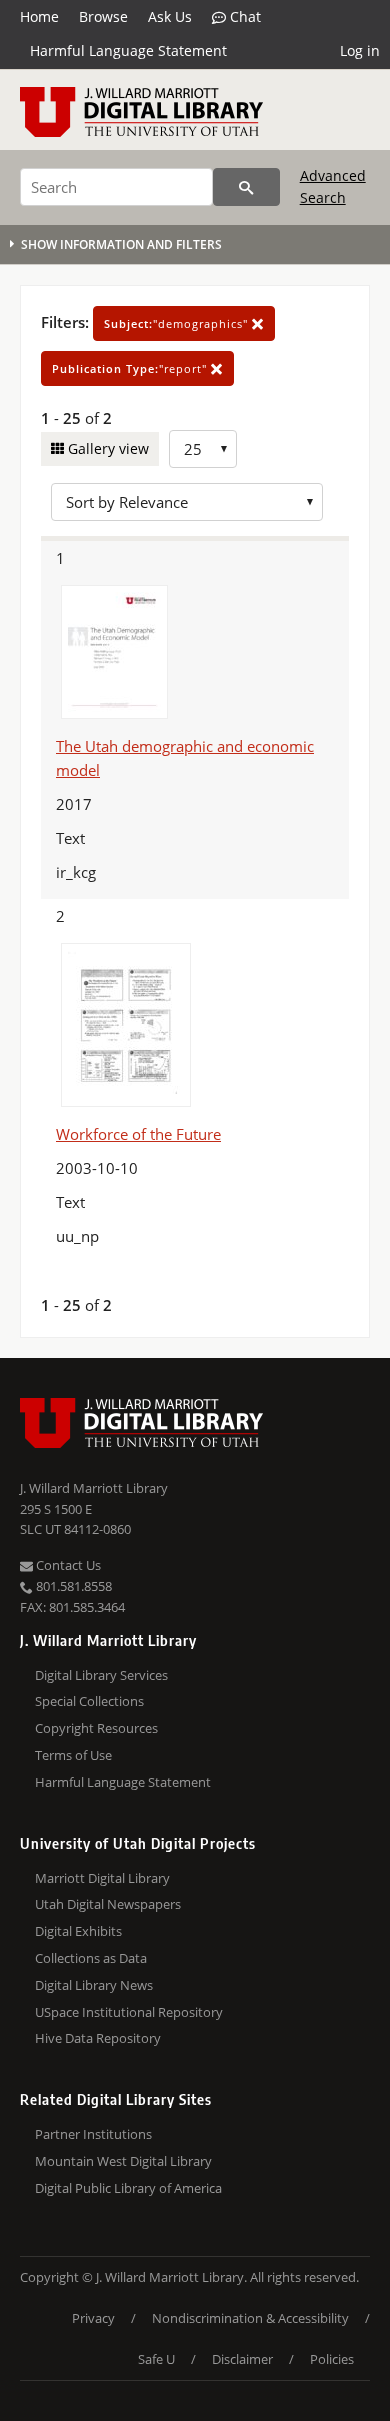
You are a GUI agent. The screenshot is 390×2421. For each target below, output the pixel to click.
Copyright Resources (96, 1728)
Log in (360, 50)
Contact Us (67, 1565)
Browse (103, 16)
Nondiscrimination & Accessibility (250, 2318)
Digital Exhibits (78, 1931)
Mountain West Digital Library (123, 2161)
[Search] (246, 187)
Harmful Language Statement (128, 50)
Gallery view (106, 448)
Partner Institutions (93, 2134)
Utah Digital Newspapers (108, 1904)
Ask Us (170, 16)
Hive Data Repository (98, 2038)
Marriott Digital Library (102, 1878)
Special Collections (89, 1701)
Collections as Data (91, 1958)
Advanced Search (333, 186)
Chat (243, 16)
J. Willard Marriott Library (94, 1488)
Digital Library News (94, 1985)
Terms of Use (73, 1755)
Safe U (156, 2359)
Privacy (93, 2318)
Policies (332, 2359)
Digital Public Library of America (128, 2188)
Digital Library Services (101, 1675)
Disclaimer (242, 2359)
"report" (131, 368)
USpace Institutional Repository (129, 2012)
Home (39, 16)
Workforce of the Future (138, 1134)
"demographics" (178, 323)
